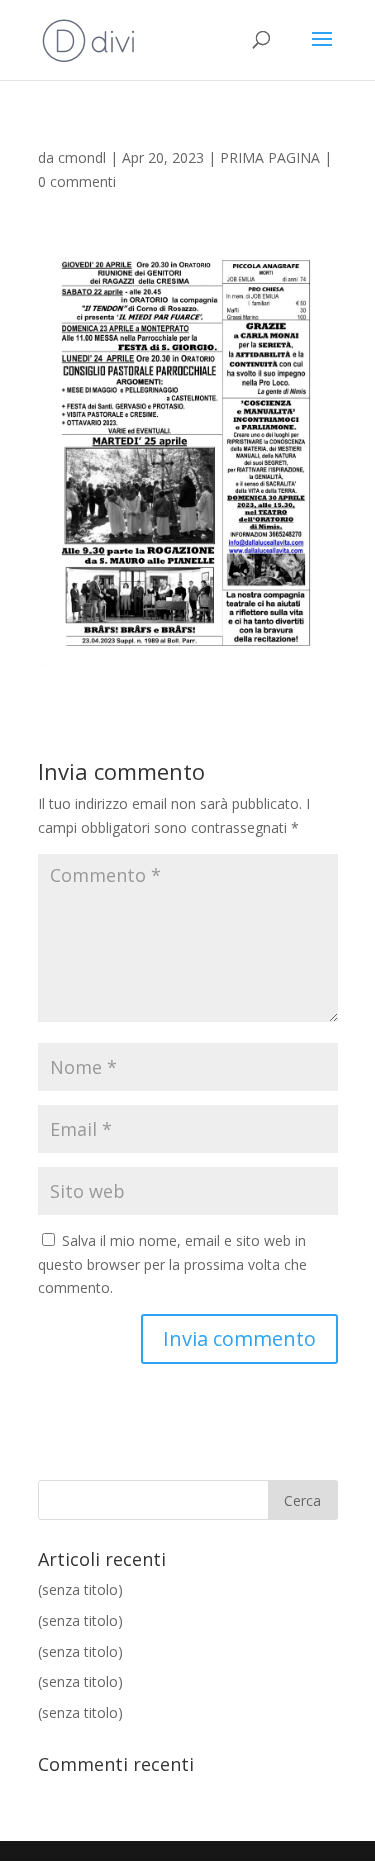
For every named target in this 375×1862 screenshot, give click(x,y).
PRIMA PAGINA (270, 157)
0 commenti (77, 181)
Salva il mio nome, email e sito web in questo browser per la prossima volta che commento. (172, 1264)
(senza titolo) (80, 1589)
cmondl (82, 157)
